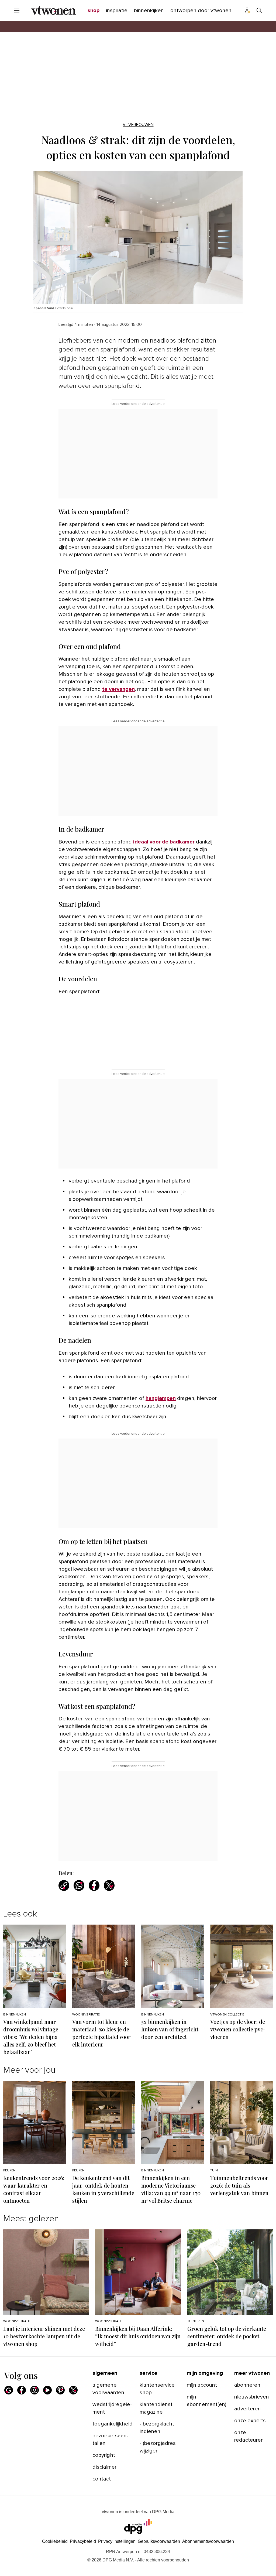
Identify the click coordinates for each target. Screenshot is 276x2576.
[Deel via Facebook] (94, 1885)
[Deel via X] (109, 1885)
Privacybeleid (83, 2541)
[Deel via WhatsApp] (79, 1885)
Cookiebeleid (55, 2541)
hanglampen (161, 1398)
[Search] (259, 11)
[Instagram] (34, 2390)
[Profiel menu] (247, 11)
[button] (117, 2541)
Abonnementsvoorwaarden (208, 2541)
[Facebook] (22, 2390)
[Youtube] (47, 2390)
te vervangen (118, 689)
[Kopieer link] (64, 1885)
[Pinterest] (60, 2390)
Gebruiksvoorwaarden (159, 2541)
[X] (73, 2390)
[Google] (9, 2390)
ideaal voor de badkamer (164, 842)
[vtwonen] (54, 11)
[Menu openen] (17, 11)
